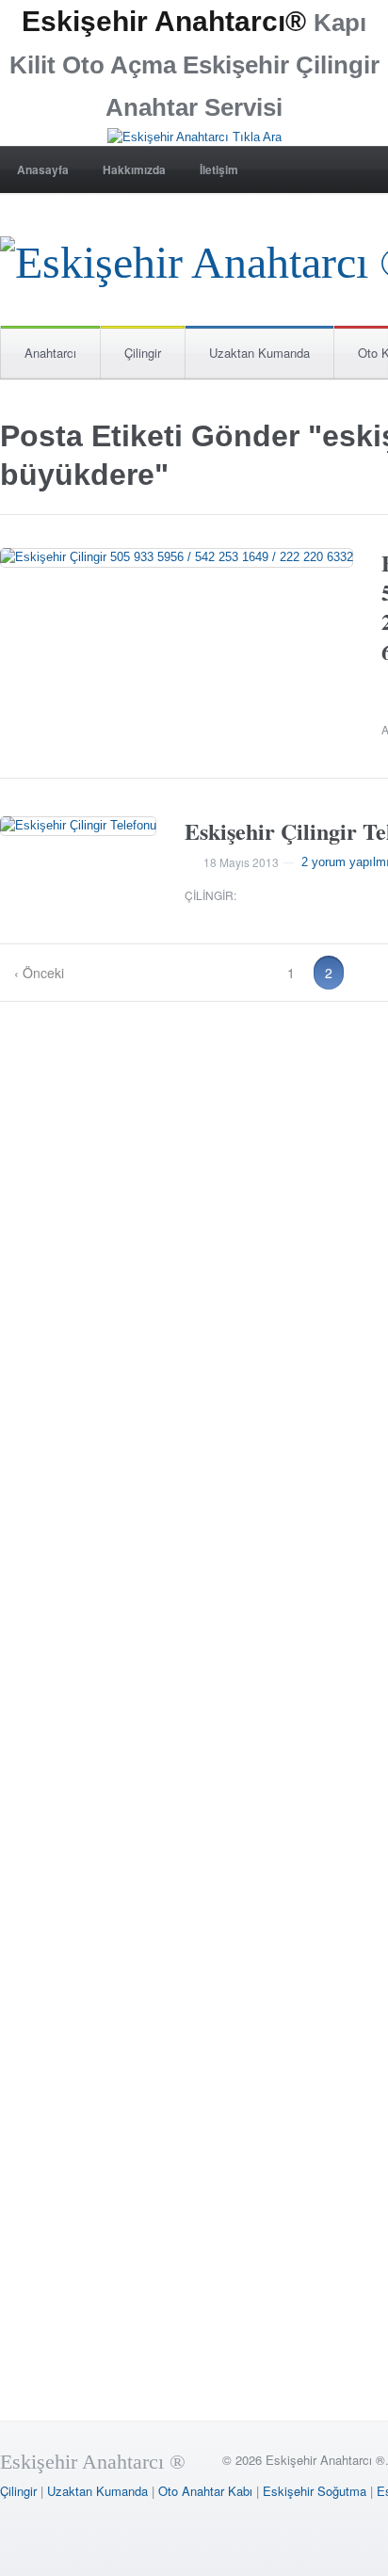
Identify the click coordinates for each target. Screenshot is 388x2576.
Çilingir (143, 353)
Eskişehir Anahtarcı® (164, 21)
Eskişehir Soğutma (315, 2491)
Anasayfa (43, 169)
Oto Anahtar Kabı (205, 2491)
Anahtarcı (50, 353)
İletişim (219, 169)
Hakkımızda (134, 169)
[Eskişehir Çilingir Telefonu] (78, 826)
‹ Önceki (39, 973)
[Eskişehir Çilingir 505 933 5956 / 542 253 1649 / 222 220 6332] (177, 558)
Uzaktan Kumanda (259, 353)
